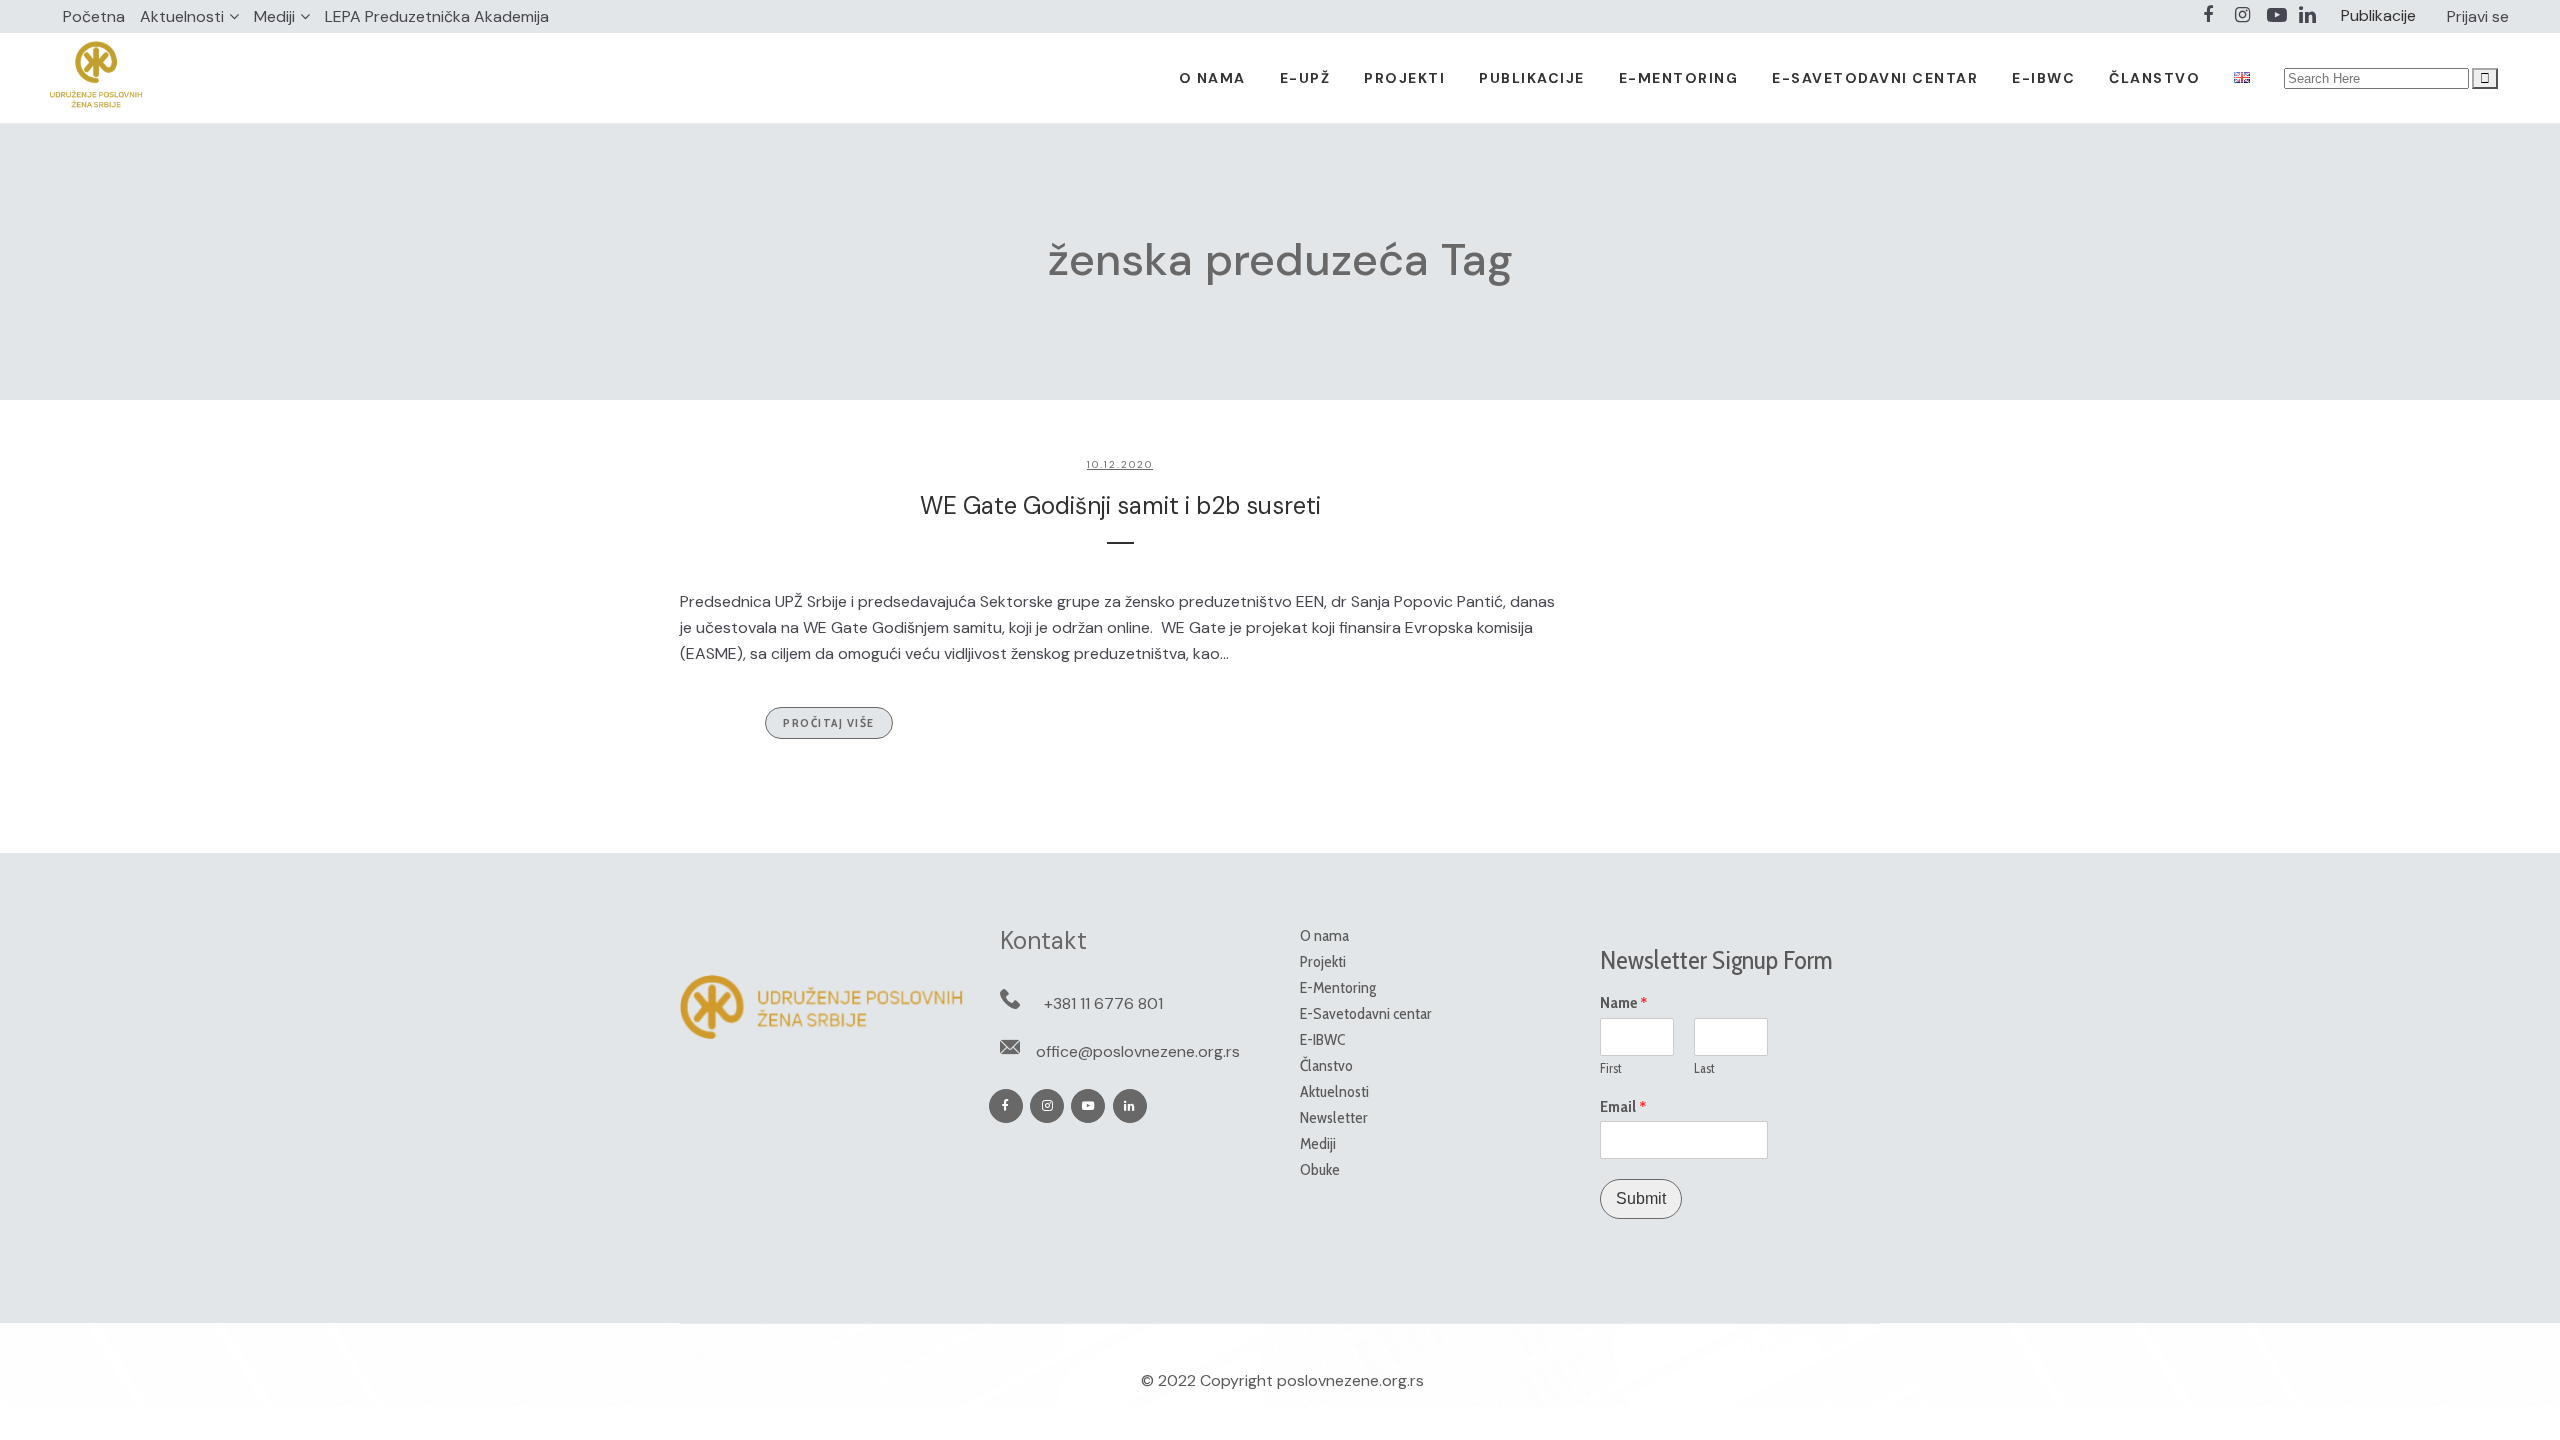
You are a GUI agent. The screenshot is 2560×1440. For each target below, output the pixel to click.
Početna (94, 16)
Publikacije (2378, 15)
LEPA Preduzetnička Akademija (437, 16)
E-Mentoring (1338, 987)
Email (1623, 1107)
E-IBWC (1322, 1039)
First (1611, 1068)
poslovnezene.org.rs (1350, 1380)
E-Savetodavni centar (1366, 1013)
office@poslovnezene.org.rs (1138, 1051)
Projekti (1323, 961)
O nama (1324, 935)
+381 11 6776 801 (1103, 1003)
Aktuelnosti (182, 16)
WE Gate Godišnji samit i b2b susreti (1120, 505)
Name (1624, 1003)
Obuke (1320, 1169)
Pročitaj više (829, 722)
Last (1704, 1068)
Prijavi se (2478, 16)
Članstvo (1326, 1065)
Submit (1641, 1198)
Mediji (274, 16)
